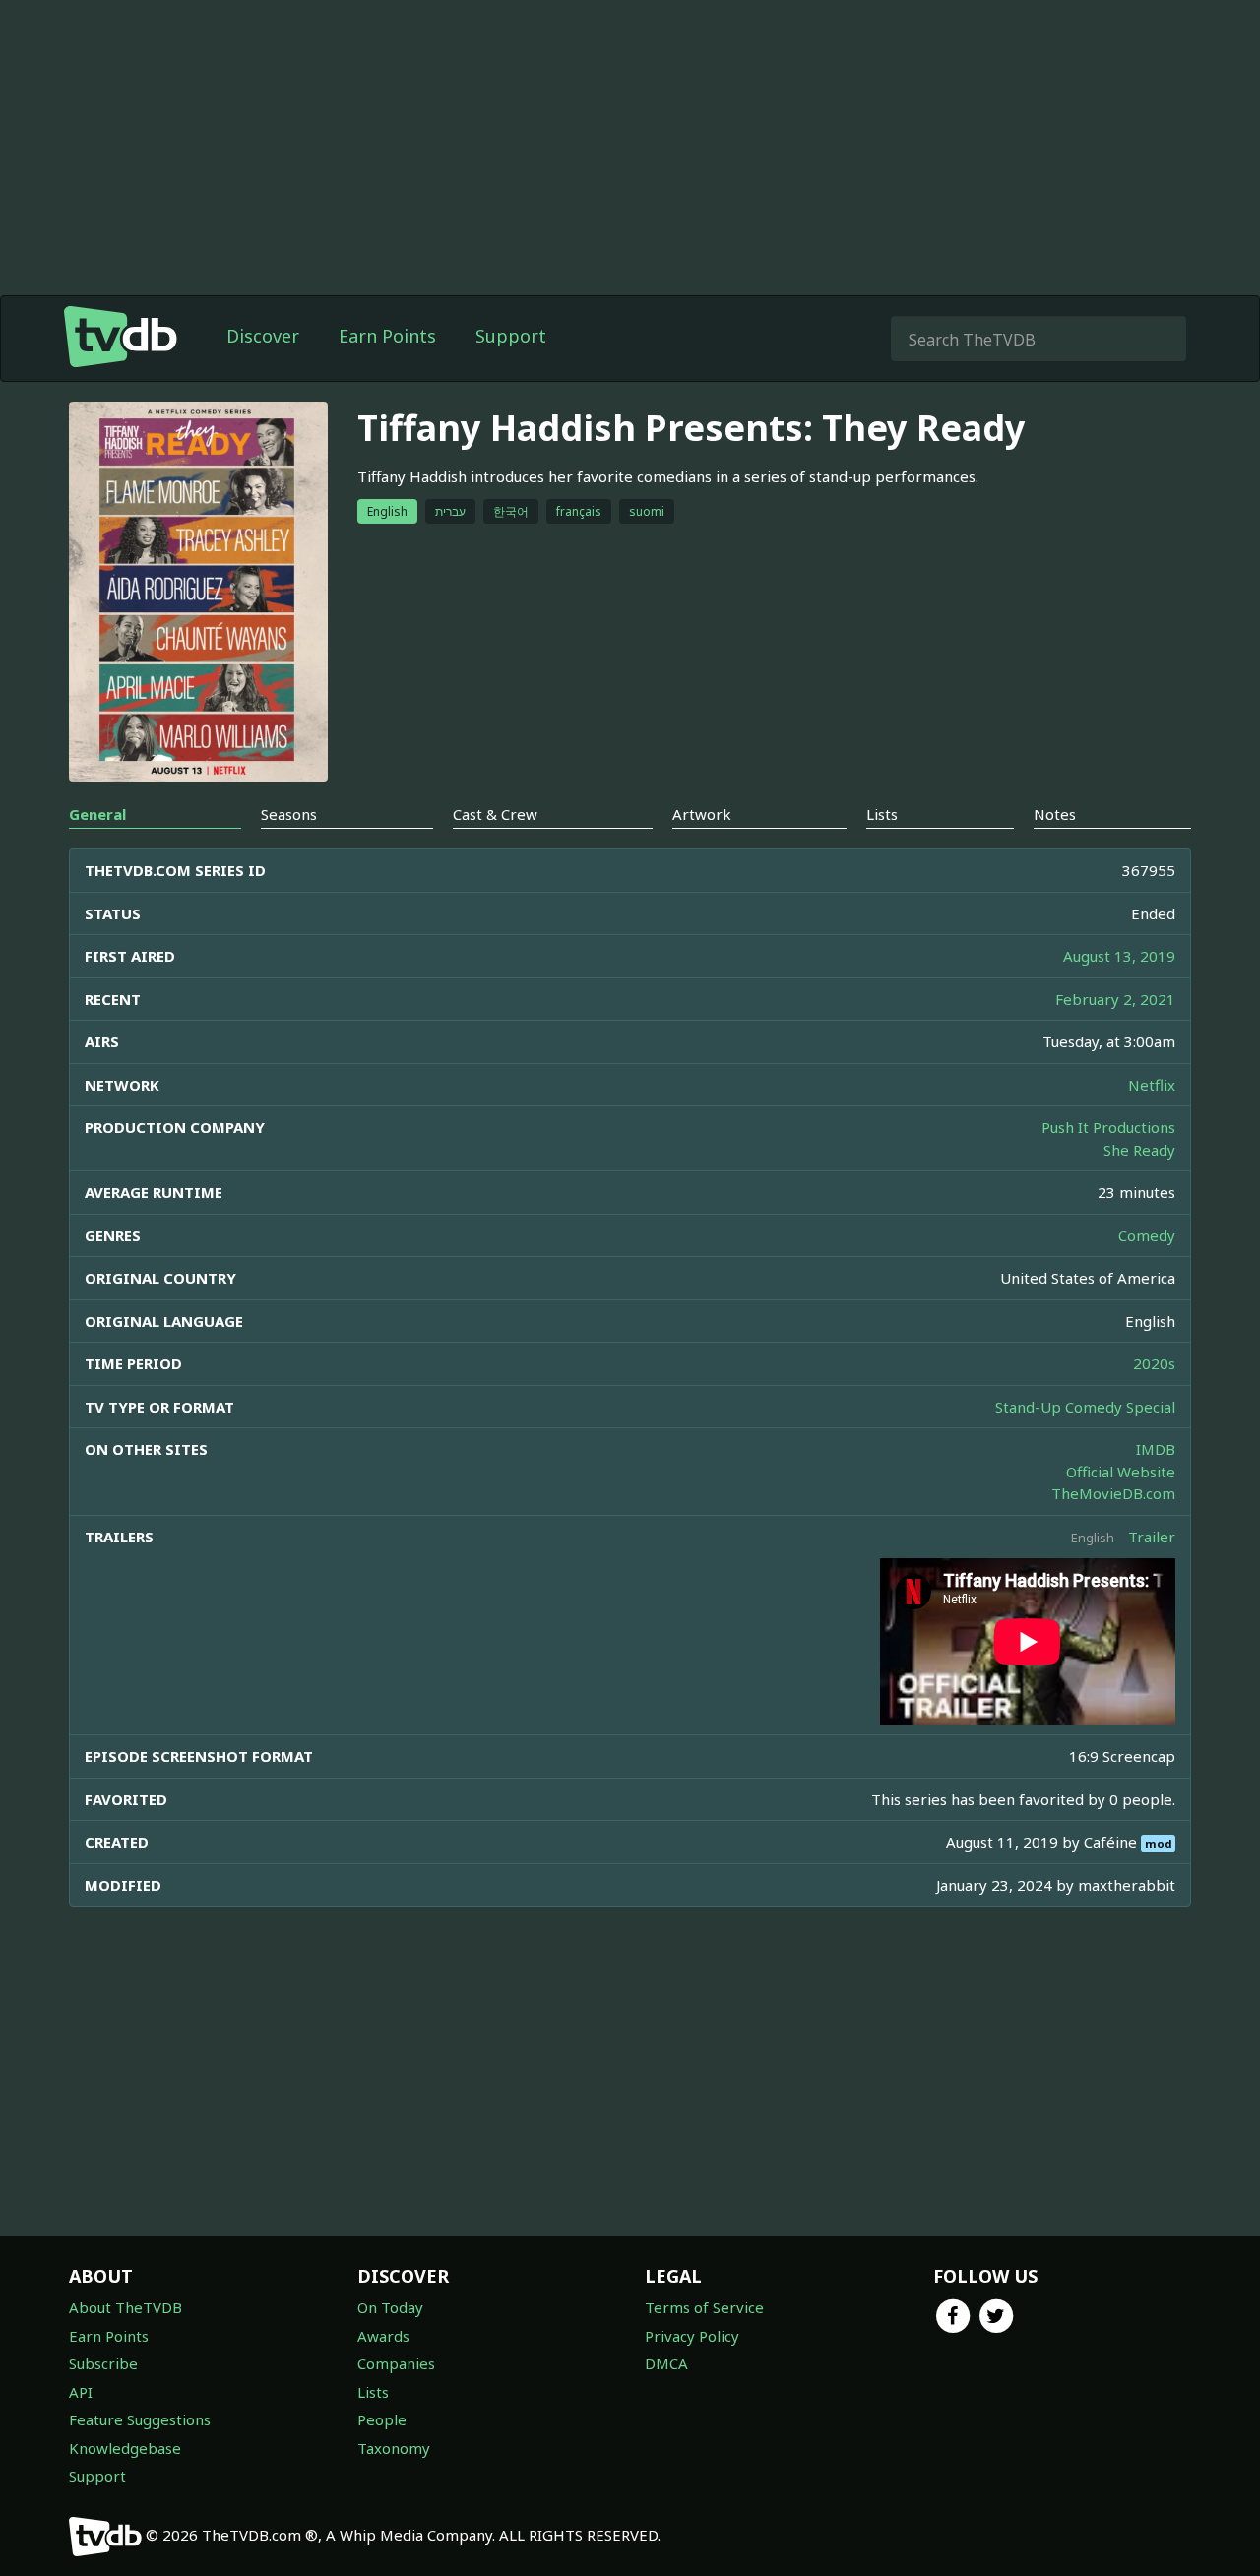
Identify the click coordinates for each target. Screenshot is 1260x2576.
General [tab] (97, 814)
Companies (396, 2363)
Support (511, 336)
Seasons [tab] (289, 814)
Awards (383, 2336)
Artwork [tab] (702, 814)
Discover (263, 336)
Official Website (1121, 1472)
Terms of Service (704, 2307)
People (382, 2419)
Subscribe (103, 2363)
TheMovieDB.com (1113, 1493)
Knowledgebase (125, 2448)
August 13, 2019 (1119, 956)
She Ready (1139, 1150)
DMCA (666, 2363)
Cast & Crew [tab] (495, 814)
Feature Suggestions (140, 2419)
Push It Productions (1108, 1127)
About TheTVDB (126, 2307)
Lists (373, 2392)
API (81, 2392)
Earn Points (387, 336)
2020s (1154, 1363)
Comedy (1147, 1235)
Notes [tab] (1055, 814)
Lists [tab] (882, 814)
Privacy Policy (692, 2336)
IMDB (1156, 1449)
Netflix (1152, 1085)
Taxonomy (394, 2448)
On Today (390, 2307)
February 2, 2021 (1115, 999)
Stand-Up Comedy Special (1085, 1407)
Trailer (1152, 1537)
